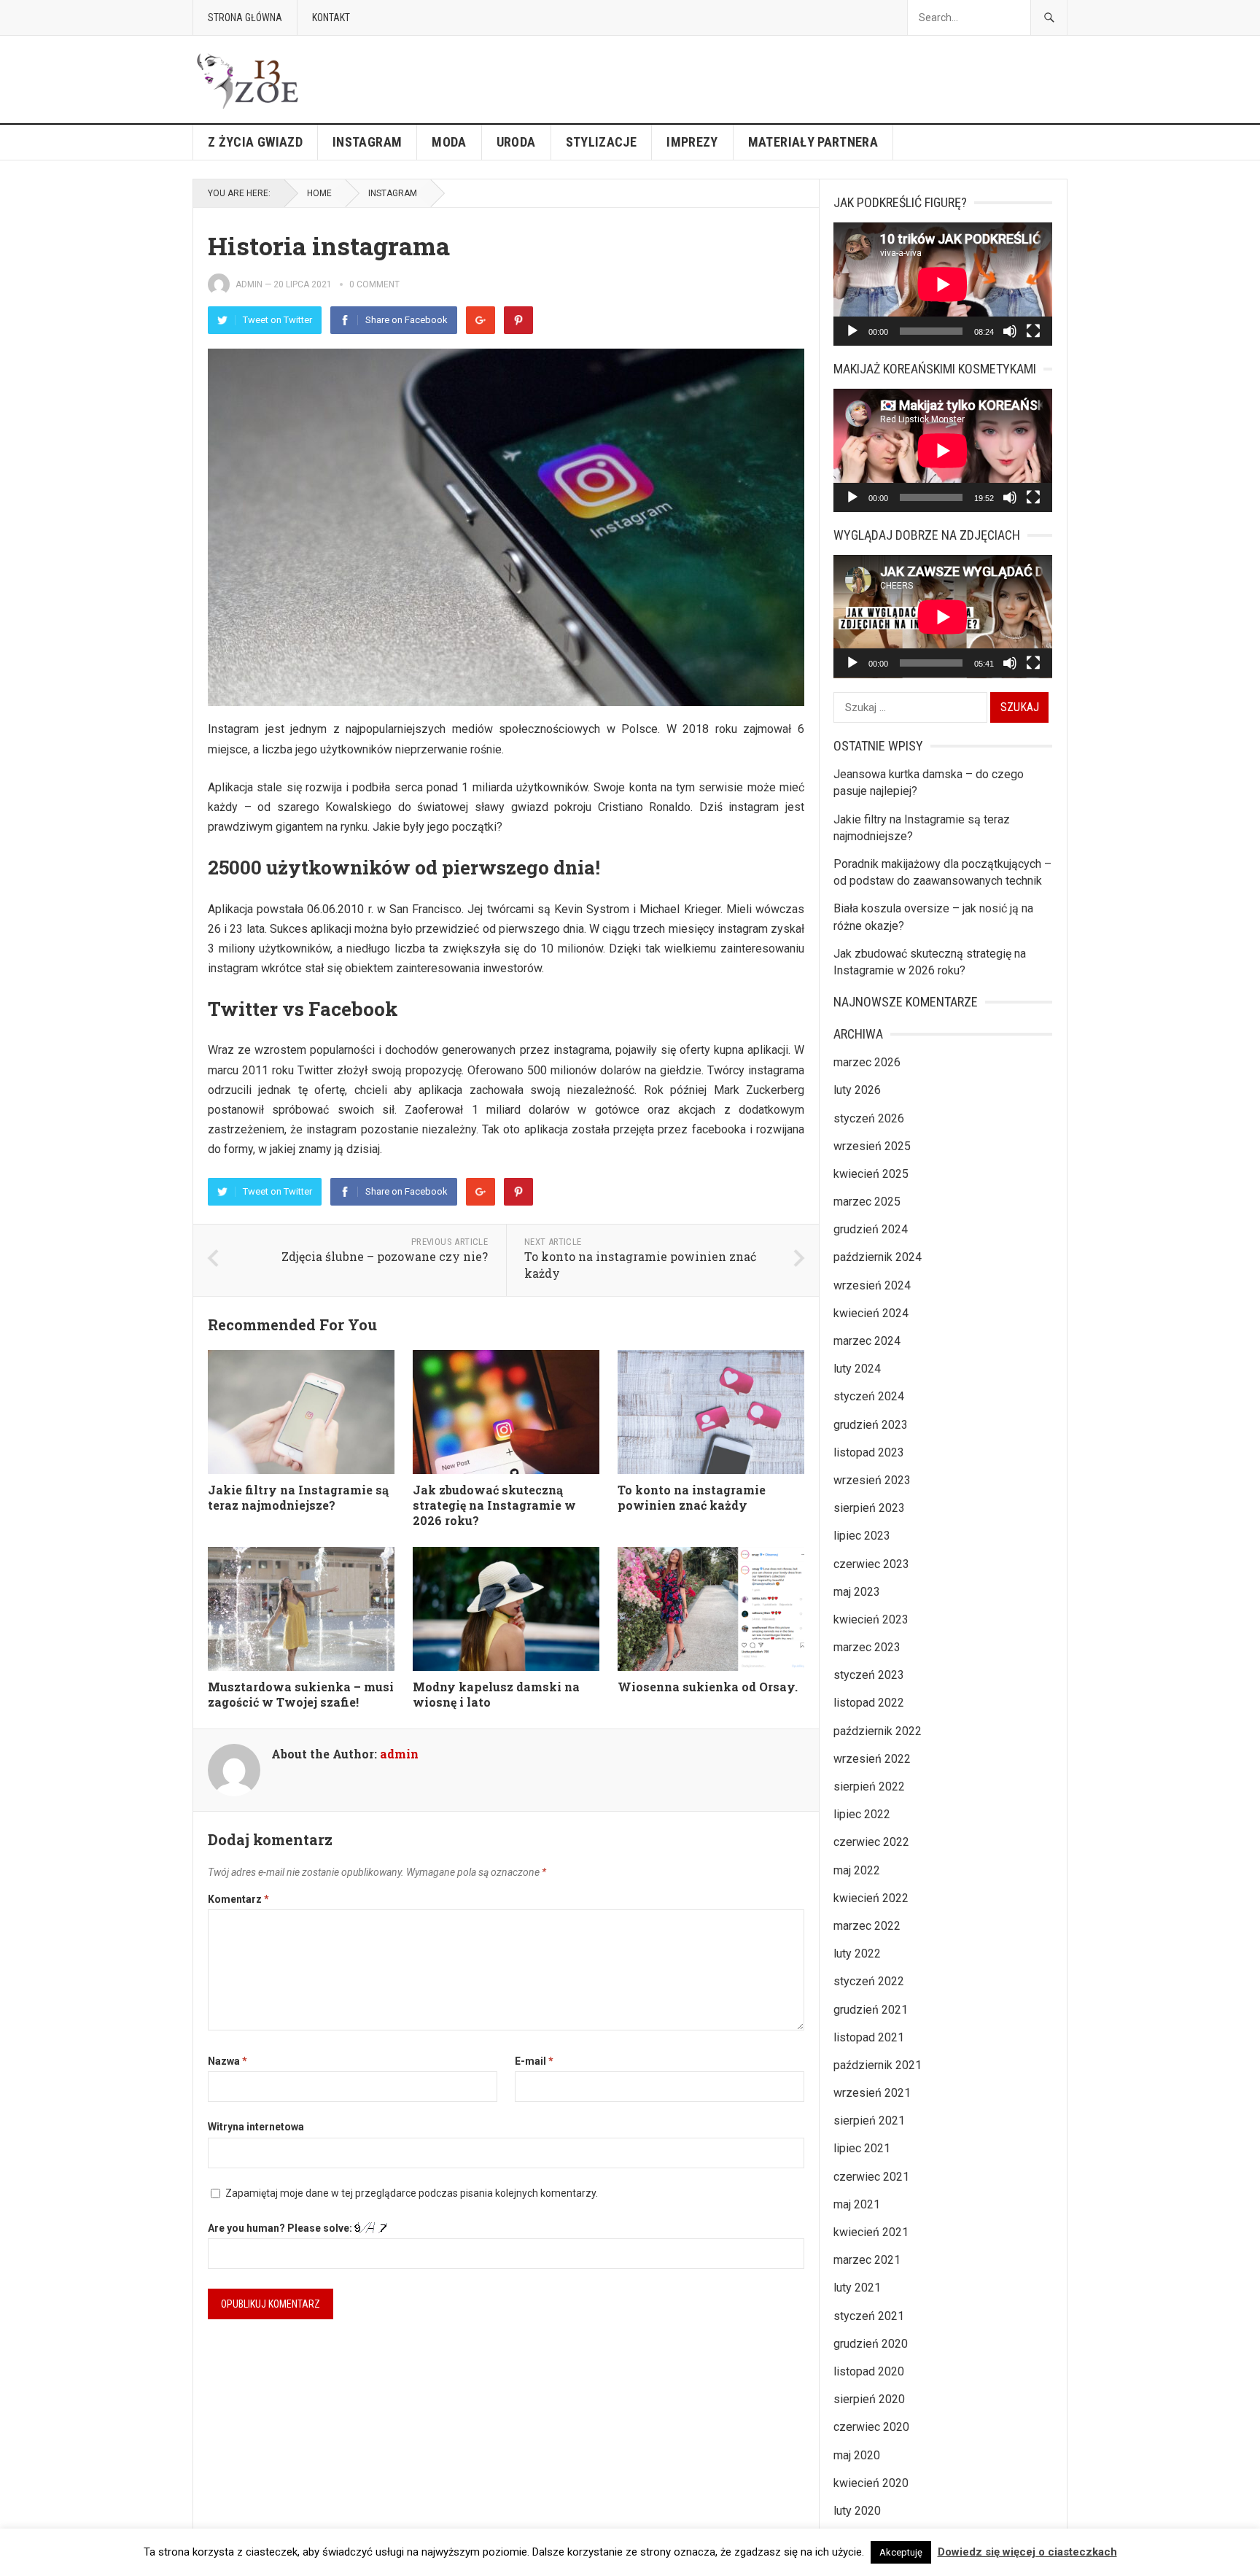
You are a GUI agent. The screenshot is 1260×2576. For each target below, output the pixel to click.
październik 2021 (878, 2065)
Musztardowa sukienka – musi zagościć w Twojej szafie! (301, 1694)
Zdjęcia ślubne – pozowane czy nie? (385, 1256)
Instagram (367, 142)
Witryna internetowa (256, 2127)
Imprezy (692, 142)
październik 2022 (878, 1731)
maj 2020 (857, 2455)
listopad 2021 (869, 2037)
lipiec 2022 (862, 1814)
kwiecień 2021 (871, 2232)
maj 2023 (857, 1592)
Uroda (516, 142)
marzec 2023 (867, 1647)
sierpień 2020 (869, 2399)
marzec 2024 (867, 1341)
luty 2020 (857, 2511)
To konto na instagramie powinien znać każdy (692, 1497)
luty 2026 (857, 1090)
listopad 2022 (869, 1703)
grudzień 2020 (871, 2344)
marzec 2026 (867, 1062)
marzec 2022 (867, 1926)
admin (249, 284)
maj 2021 (857, 2204)
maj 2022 (857, 1870)
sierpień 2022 (869, 1786)
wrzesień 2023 (872, 1480)
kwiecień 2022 (871, 1898)
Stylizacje (602, 142)
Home (319, 193)
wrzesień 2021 (872, 2093)
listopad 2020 (869, 2371)
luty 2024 (857, 1369)
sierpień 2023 (869, 1508)
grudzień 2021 (871, 2010)
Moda (449, 142)
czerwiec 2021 (871, 2177)
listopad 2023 (869, 1452)
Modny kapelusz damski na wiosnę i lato (496, 1694)
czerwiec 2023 (871, 1564)
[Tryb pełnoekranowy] (1033, 331)
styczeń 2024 (869, 1396)
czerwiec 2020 (871, 2427)
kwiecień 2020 (871, 2483)
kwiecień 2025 (871, 1174)
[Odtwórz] (852, 331)
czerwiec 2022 (871, 1842)
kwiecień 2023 (871, 1619)
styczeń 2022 (869, 1981)
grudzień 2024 (871, 1229)
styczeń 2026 (869, 1118)
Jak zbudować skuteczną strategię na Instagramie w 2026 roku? (494, 1505)
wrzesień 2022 (872, 1759)
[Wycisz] (1010, 331)
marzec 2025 (867, 1202)
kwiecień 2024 (871, 1313)
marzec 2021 (867, 2260)
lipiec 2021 (862, 2148)
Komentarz (238, 1899)
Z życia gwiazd (255, 142)
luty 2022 (857, 1954)
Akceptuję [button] (901, 2552)
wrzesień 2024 (872, 1285)
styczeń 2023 (869, 1675)
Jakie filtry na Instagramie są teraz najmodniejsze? (298, 1497)
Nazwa (227, 2061)
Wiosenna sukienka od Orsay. (708, 1687)
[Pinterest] (518, 320)
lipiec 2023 (862, 1536)
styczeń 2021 (869, 2316)
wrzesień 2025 (872, 1146)
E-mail (534, 2061)
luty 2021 (857, 2288)
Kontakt (331, 18)
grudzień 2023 (871, 1425)
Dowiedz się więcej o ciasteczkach (1027, 2552)
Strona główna (245, 18)
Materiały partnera (813, 142)
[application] (943, 284)
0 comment (374, 284)
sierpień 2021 (869, 2121)
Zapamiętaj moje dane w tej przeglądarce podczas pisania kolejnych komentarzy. (412, 2193)
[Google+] (481, 320)
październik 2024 (878, 1257)
